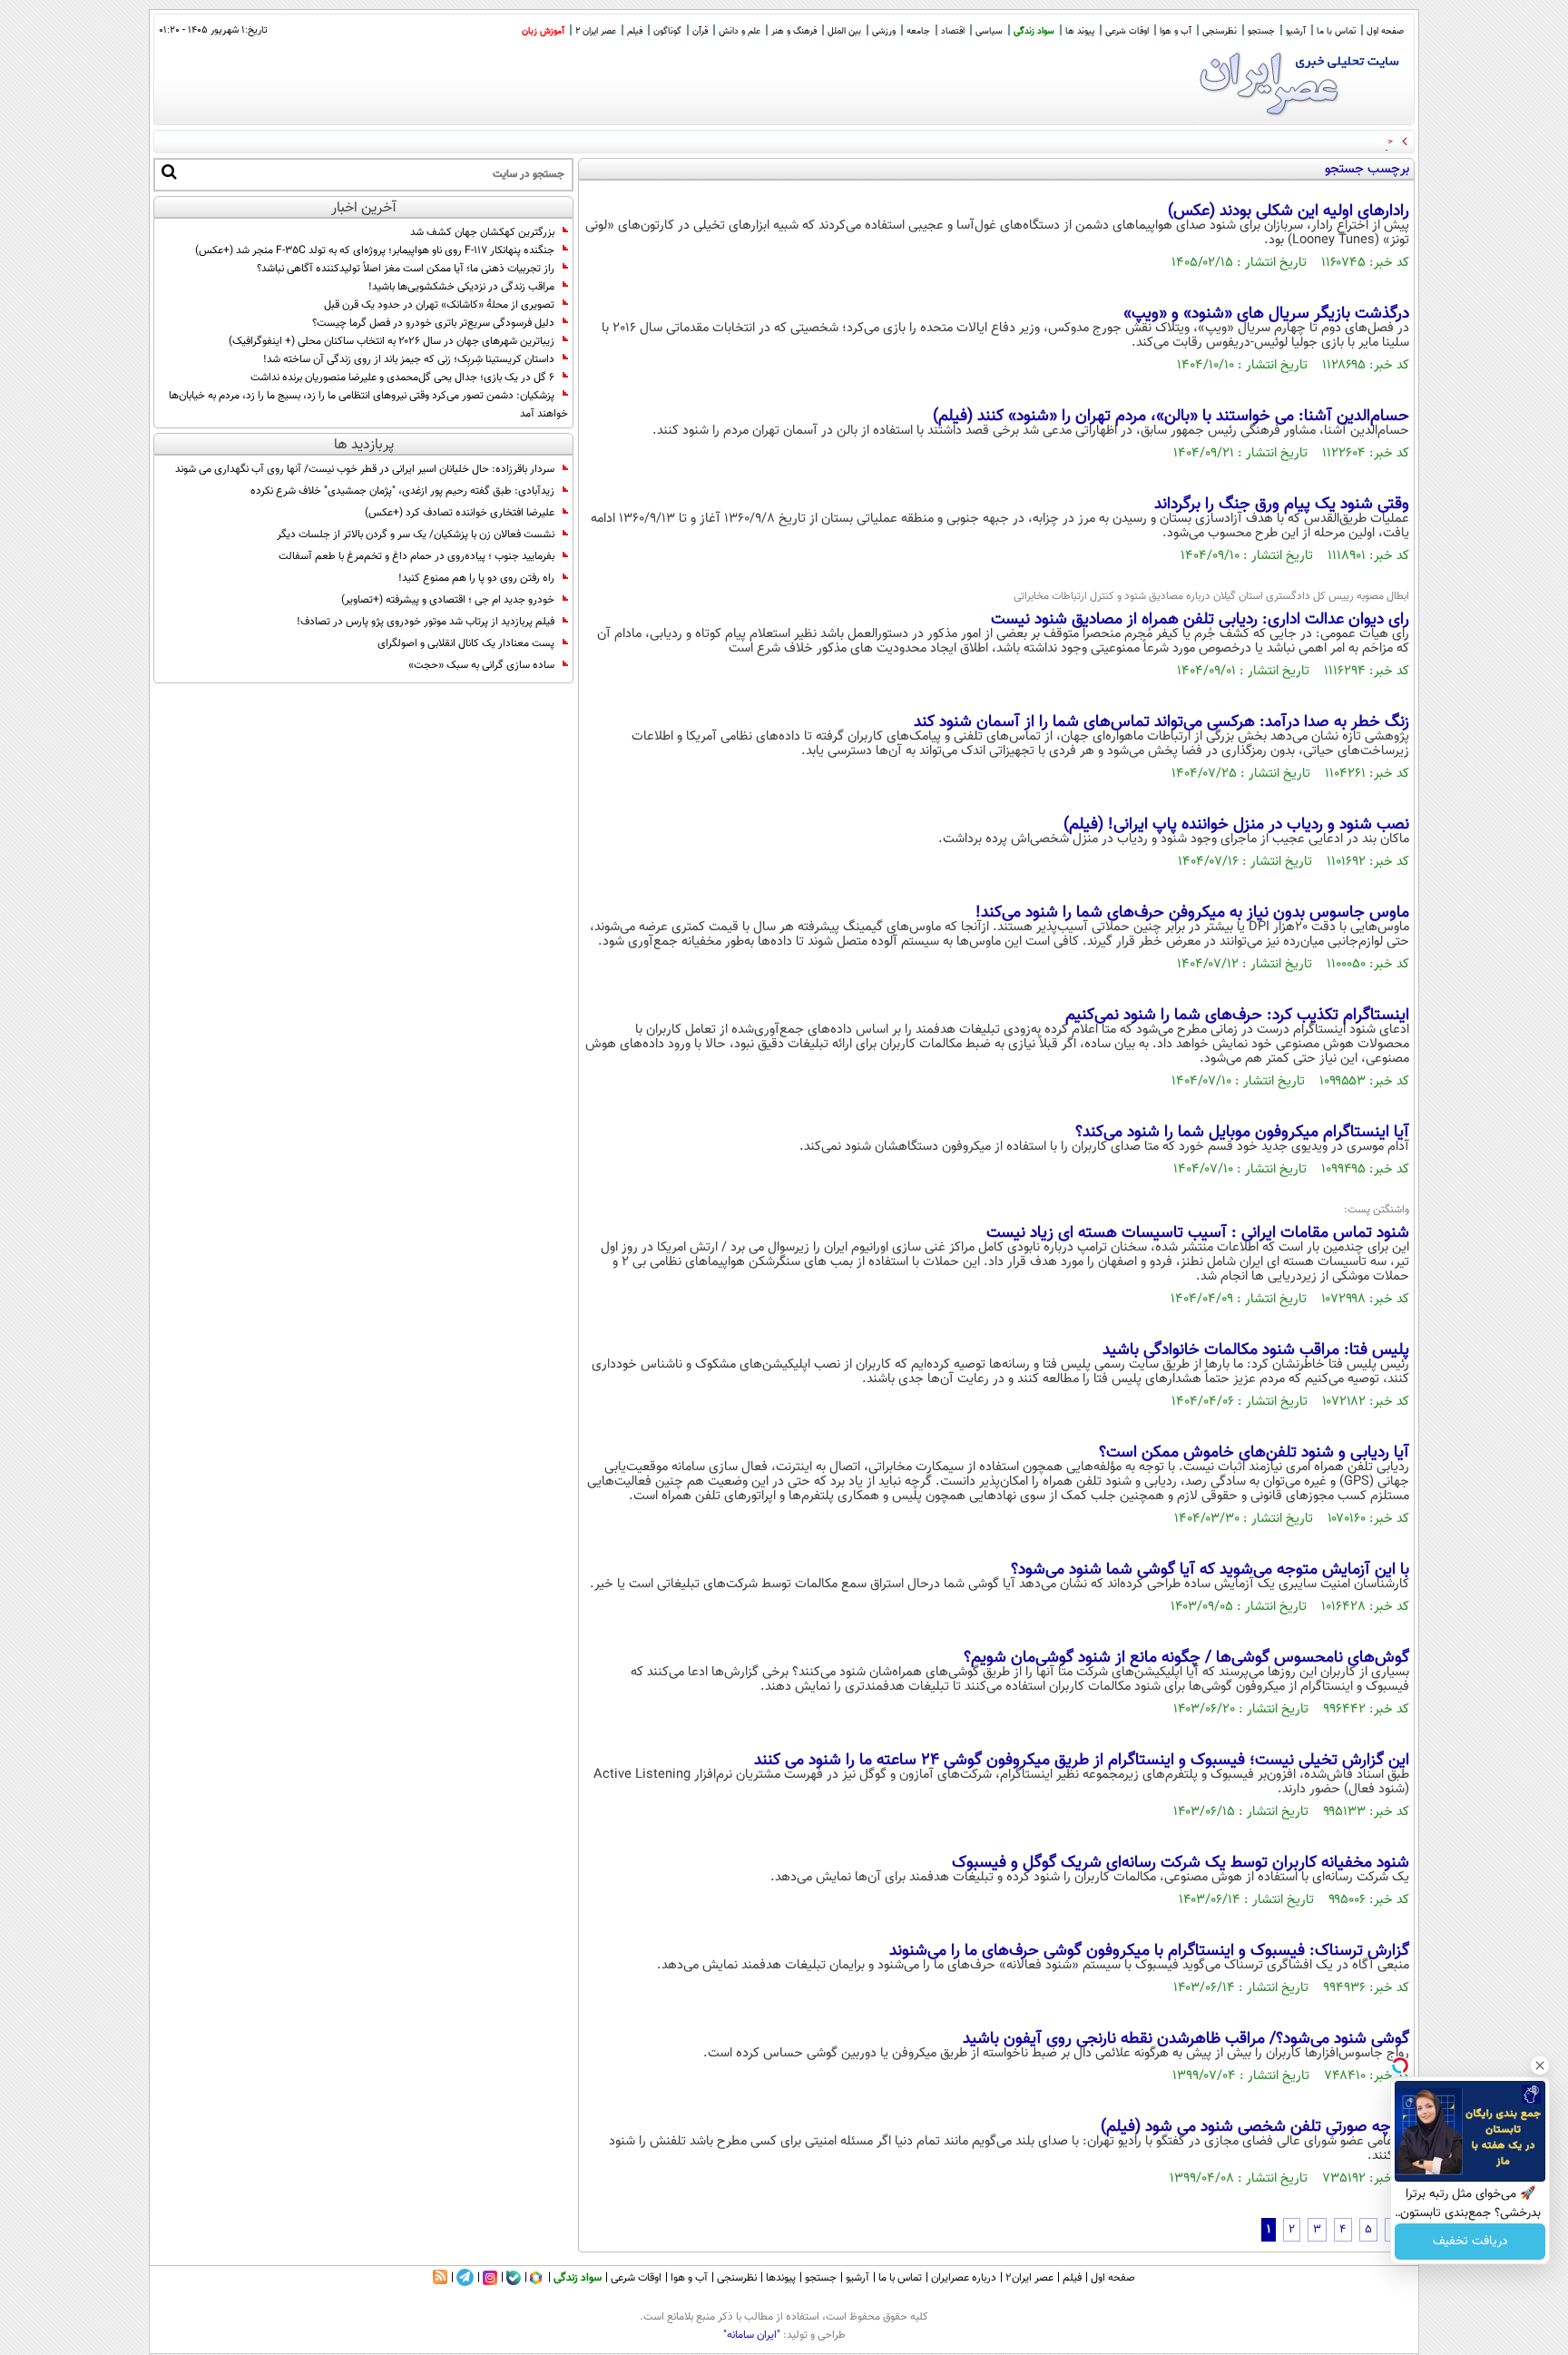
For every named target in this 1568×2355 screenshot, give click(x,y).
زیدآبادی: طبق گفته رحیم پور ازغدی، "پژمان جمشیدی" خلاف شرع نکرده (402, 491)
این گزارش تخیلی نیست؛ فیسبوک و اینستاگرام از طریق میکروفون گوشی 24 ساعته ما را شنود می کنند (1082, 1761)
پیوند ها (1080, 31)
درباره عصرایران (964, 2278)
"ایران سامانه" (752, 2335)
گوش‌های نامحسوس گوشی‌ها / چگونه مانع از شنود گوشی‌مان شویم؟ (1186, 1658)
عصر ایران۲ (1029, 2278)
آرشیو (1296, 31)
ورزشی (884, 31)
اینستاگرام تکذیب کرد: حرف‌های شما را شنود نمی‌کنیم (1237, 1016)
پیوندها (781, 2278)
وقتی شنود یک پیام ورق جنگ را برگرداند (1282, 505)
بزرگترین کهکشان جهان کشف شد (482, 232)
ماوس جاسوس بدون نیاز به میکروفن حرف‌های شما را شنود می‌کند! (1192, 913)
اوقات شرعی (1127, 31)
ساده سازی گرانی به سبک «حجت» (481, 665)
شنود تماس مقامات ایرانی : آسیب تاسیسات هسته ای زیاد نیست (1198, 1233)
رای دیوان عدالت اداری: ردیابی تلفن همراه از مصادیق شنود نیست (1200, 620)
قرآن (700, 31)
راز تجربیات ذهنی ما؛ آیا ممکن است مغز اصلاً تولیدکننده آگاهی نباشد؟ (406, 269)
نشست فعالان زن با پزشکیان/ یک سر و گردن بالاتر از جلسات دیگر (416, 535)
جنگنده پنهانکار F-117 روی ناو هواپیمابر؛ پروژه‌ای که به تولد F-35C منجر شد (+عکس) (375, 250)
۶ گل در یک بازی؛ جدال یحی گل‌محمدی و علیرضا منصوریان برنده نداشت (402, 378)
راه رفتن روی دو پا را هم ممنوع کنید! (476, 578)
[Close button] (1540, 2066)
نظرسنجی (1220, 31)
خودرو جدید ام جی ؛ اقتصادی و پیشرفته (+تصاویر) (448, 600)
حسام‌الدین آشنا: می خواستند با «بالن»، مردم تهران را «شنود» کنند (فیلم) (1171, 417)
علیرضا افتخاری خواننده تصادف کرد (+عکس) (460, 513)
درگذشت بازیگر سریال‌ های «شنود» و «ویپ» (1266, 314)
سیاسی (989, 31)
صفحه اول (1385, 31)
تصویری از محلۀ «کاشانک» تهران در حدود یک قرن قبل (439, 305)
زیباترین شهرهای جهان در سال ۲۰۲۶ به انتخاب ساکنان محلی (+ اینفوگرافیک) (392, 341)
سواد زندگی (1034, 31)
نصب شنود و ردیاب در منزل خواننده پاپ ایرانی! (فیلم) (1236, 825)
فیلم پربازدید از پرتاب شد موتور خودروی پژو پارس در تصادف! (426, 622)
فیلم (635, 31)
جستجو (1261, 31)
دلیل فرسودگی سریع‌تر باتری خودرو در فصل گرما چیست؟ (433, 323)
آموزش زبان (543, 31)
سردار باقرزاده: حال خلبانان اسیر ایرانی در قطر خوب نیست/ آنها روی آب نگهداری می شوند (365, 469)
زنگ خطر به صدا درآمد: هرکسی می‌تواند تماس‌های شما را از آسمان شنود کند (1161, 722)
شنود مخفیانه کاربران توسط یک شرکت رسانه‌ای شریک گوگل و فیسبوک (1181, 1863)
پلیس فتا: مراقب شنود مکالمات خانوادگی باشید (1256, 1350)
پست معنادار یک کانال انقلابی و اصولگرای (466, 643)
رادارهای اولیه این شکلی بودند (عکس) (1289, 211)
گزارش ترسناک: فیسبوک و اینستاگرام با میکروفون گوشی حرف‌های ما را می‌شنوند (1149, 1951)
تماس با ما (1336, 31)
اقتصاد (953, 31)
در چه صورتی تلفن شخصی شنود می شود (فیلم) (1255, 2127)
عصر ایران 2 (596, 31)
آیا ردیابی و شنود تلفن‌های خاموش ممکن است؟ (1254, 1453)
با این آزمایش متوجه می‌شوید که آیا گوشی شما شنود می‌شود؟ (1210, 1570)
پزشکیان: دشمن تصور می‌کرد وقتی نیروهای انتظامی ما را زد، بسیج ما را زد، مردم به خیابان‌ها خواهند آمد (368, 405)
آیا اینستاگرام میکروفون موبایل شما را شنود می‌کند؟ (1242, 1133)
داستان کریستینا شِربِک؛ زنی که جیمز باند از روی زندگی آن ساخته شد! (409, 359)
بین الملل (844, 31)
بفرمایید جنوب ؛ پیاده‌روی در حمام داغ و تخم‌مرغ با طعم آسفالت (416, 556)
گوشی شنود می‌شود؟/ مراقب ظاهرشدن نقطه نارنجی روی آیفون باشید (1186, 2039)
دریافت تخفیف (1470, 2242)
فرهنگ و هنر (794, 31)
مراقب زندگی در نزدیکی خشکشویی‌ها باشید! (461, 287)
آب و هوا (1176, 31)
